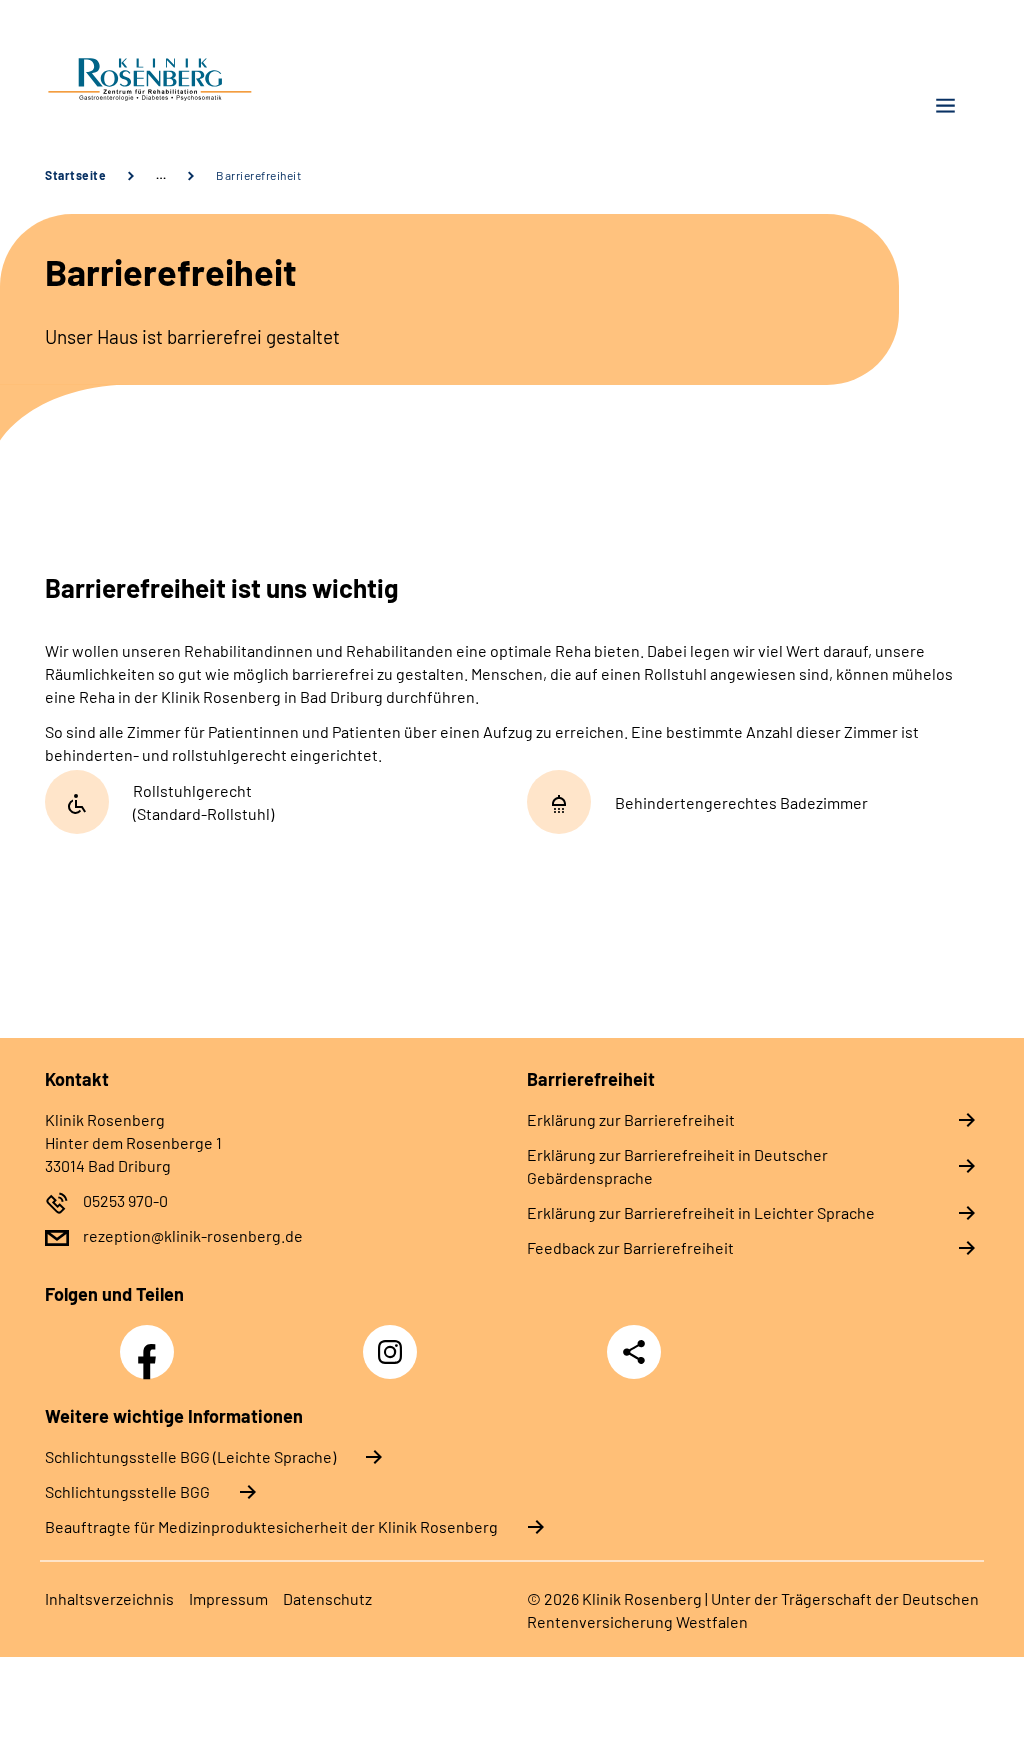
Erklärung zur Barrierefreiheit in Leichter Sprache (701, 1212)
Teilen (634, 1352)
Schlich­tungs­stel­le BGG (127, 1491)
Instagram (395, 1341)
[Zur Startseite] (271, 81)
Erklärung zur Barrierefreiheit (631, 1119)
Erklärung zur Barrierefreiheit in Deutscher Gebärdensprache (677, 1166)
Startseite (75, 175)
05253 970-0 (125, 1200)
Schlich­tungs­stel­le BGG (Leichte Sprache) (190, 1456)
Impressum (228, 1598)
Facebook (152, 1341)
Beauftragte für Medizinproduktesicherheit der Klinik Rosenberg (271, 1526)
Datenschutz (327, 1598)
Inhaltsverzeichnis (109, 1598)
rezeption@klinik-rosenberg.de (193, 1235)
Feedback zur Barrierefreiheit (630, 1247)
